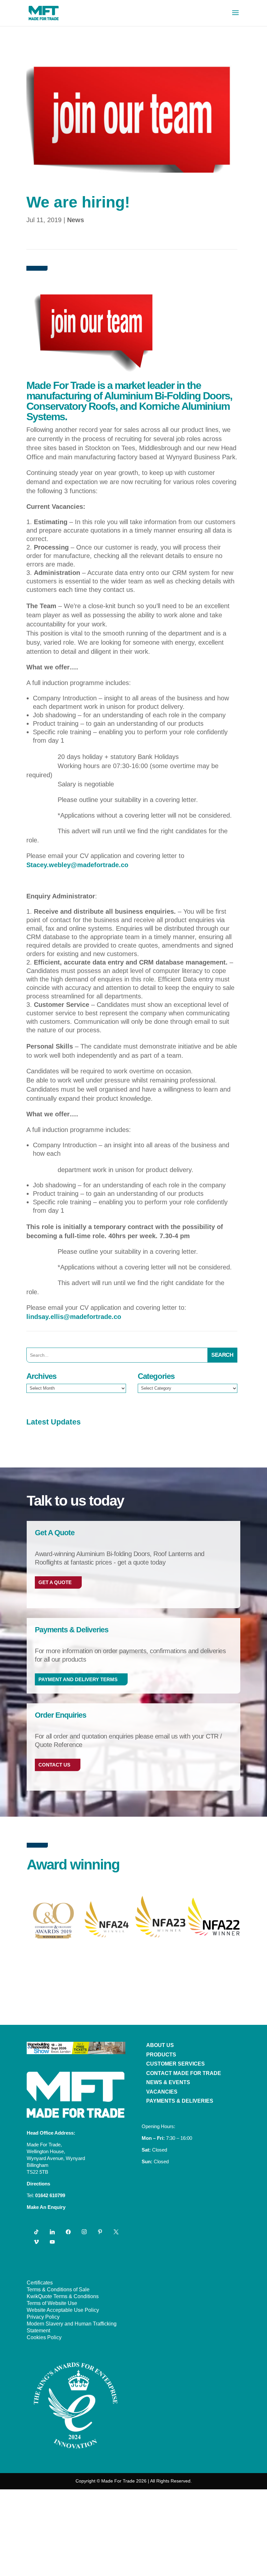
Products (161, 2055)
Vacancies (162, 2092)
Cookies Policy (44, 2337)
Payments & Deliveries (180, 2101)
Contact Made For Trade (184, 2073)
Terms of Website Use (52, 2303)
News (76, 220)
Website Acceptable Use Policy (63, 2310)
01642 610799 (50, 2195)
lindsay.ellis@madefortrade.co (74, 1317)
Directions (38, 2184)
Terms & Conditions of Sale (58, 2290)
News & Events (168, 2082)
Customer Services (176, 2064)
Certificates (40, 2283)
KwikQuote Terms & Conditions (63, 2296)
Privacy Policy (43, 2317)
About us (160, 2045)
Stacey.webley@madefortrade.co (77, 865)
